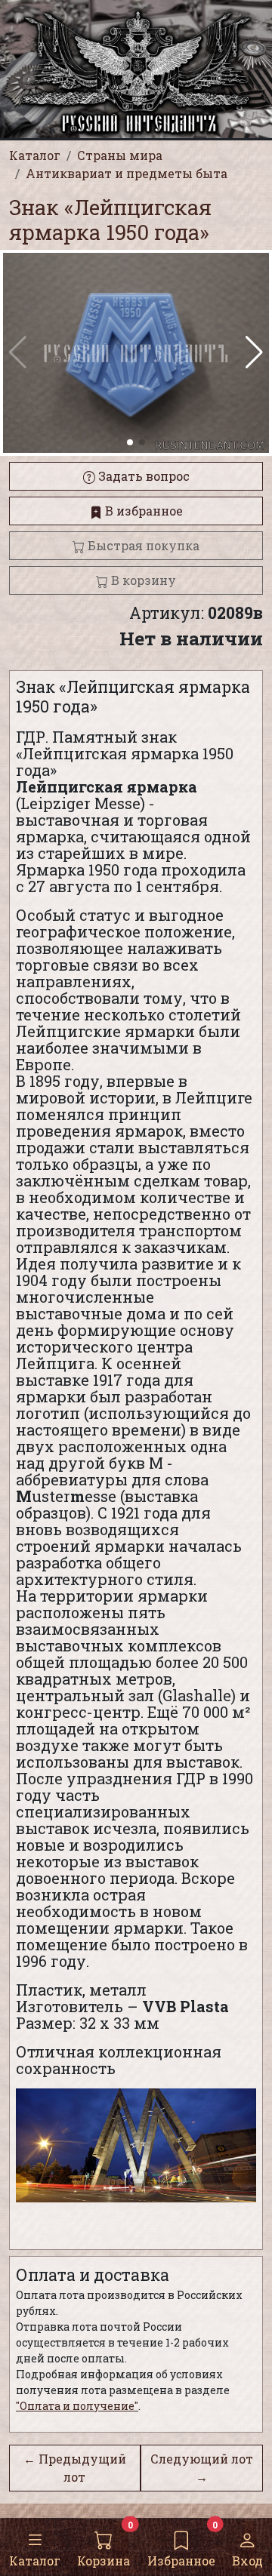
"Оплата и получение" (77, 2406)
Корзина (104, 2561)
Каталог (35, 2561)
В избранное (142, 511)
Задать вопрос (142, 476)
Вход (247, 2561)
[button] (254, 352)
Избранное (181, 2561)
